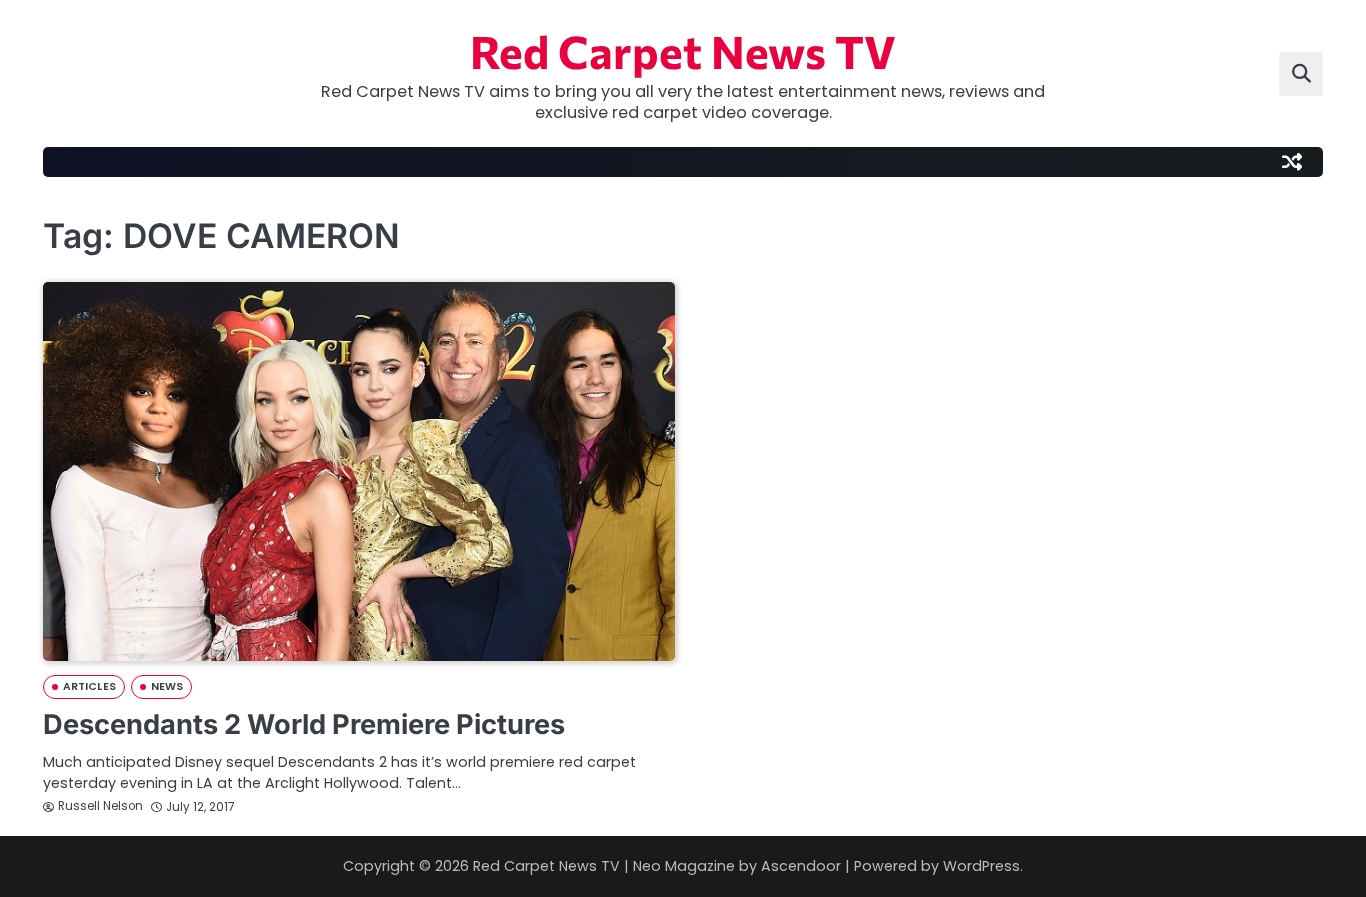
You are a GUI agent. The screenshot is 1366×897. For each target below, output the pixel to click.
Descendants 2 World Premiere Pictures (304, 724)
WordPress (981, 866)
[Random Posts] (1292, 162)
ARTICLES (89, 686)
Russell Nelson (100, 806)
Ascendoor (801, 866)
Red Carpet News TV (683, 50)
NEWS (167, 686)
